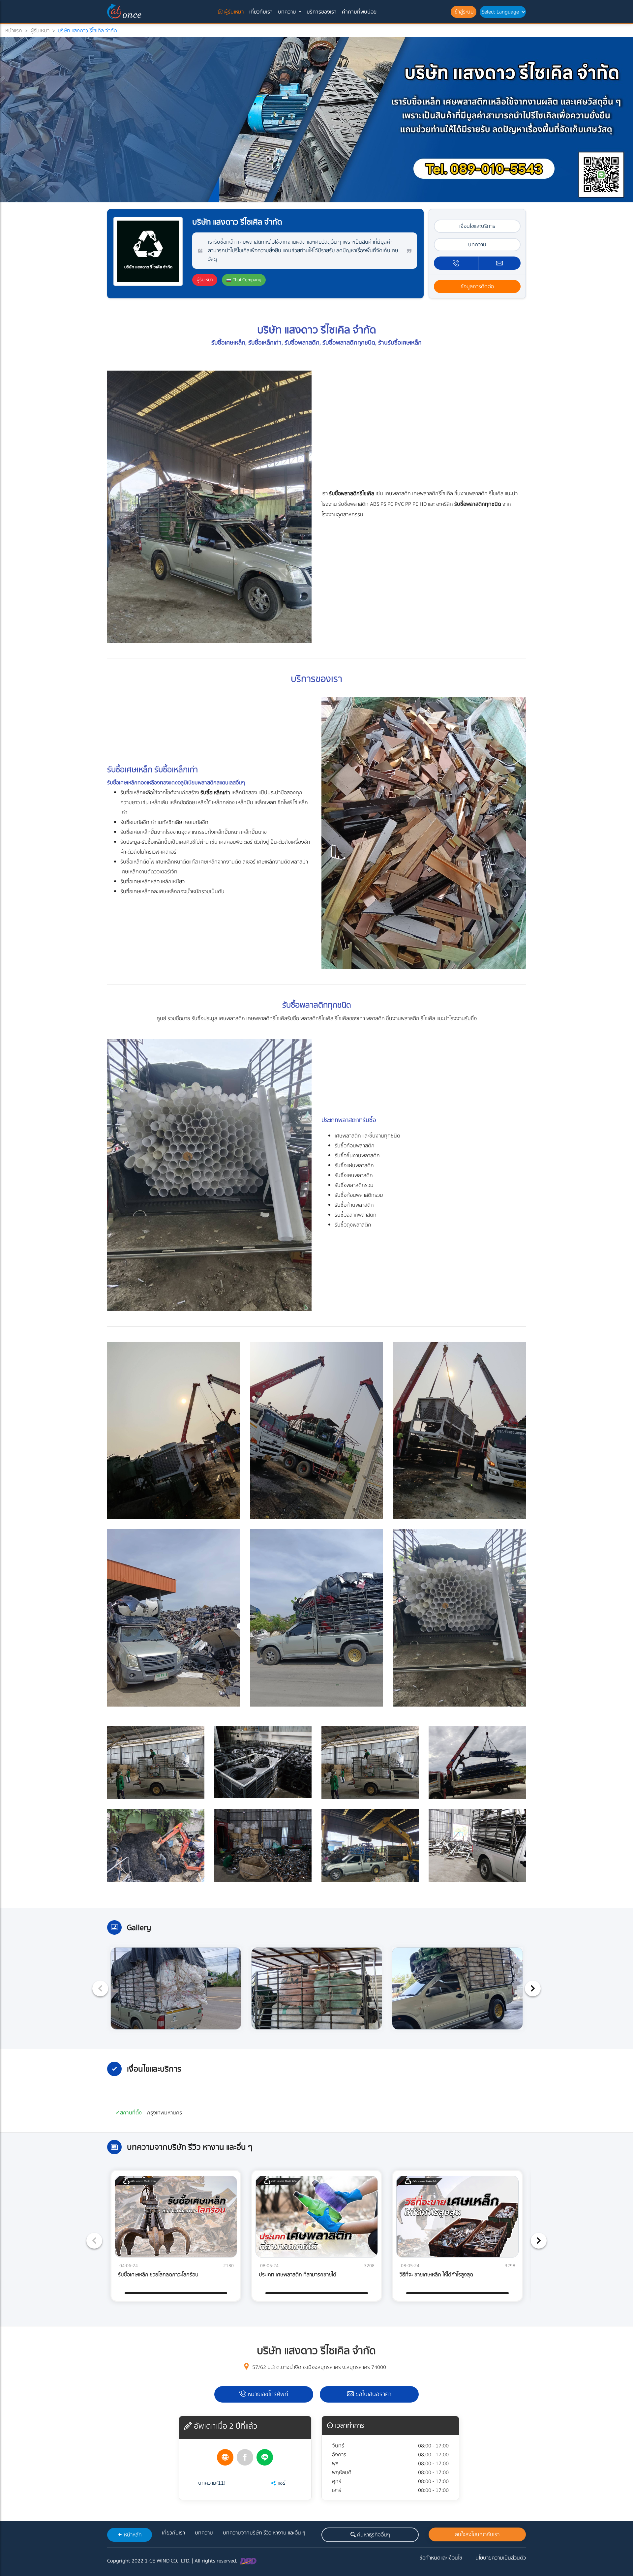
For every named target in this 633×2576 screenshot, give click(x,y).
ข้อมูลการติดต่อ (477, 287)
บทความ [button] (288, 12)
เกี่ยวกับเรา (261, 12)
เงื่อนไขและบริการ (477, 226)
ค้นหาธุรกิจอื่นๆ (373, 2535)
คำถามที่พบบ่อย (359, 12)
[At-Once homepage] (125, 12)
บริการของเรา (322, 12)
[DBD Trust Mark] (248, 2561)
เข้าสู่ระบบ (464, 12)
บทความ (477, 245)
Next (533, 1988)
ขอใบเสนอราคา (373, 2394)
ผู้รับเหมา (235, 12)
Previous (100, 1988)
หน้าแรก (14, 31)
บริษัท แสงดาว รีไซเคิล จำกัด (87, 31)
